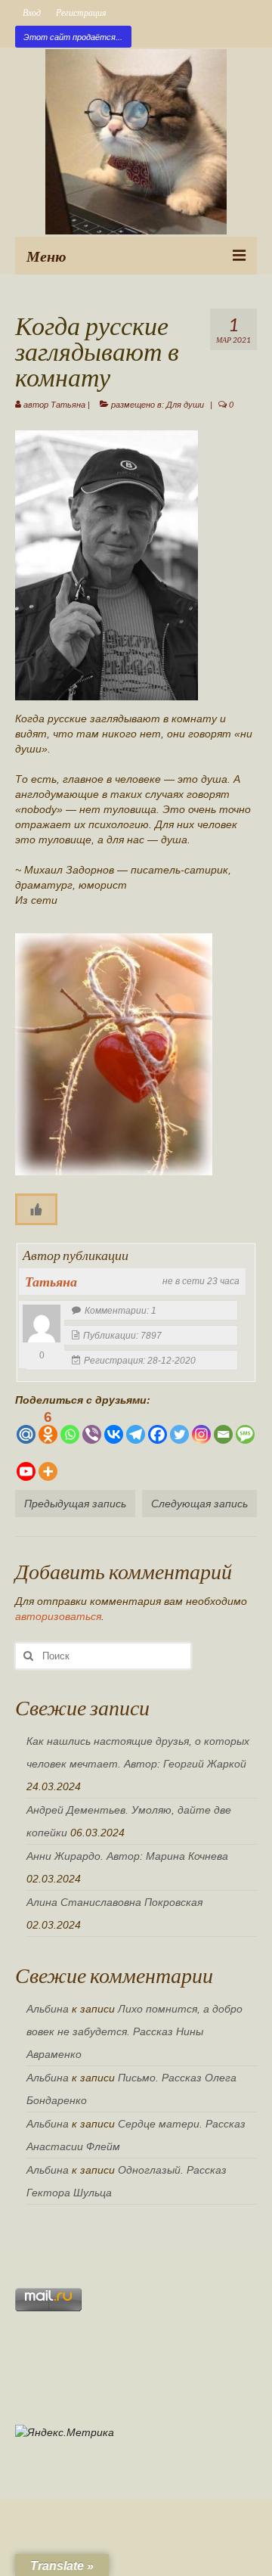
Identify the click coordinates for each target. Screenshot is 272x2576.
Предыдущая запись (75, 1504)
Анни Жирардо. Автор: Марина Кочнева (127, 1856)
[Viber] (92, 1427)
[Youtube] (26, 1464)
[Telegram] (136, 1427)
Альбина (48, 2009)
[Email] (223, 1427)
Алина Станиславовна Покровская (114, 1902)
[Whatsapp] (70, 1427)
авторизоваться (58, 1616)
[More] (48, 1464)
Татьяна (68, 405)
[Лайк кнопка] (36, 1209)
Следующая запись (199, 1504)
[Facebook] (158, 1427)
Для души (185, 405)
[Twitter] (179, 1427)
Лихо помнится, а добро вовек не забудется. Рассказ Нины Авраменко (134, 2031)
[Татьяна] (42, 1324)
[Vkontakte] (114, 1427)
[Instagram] (201, 1427)
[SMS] (245, 1427)
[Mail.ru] (26, 1427)
